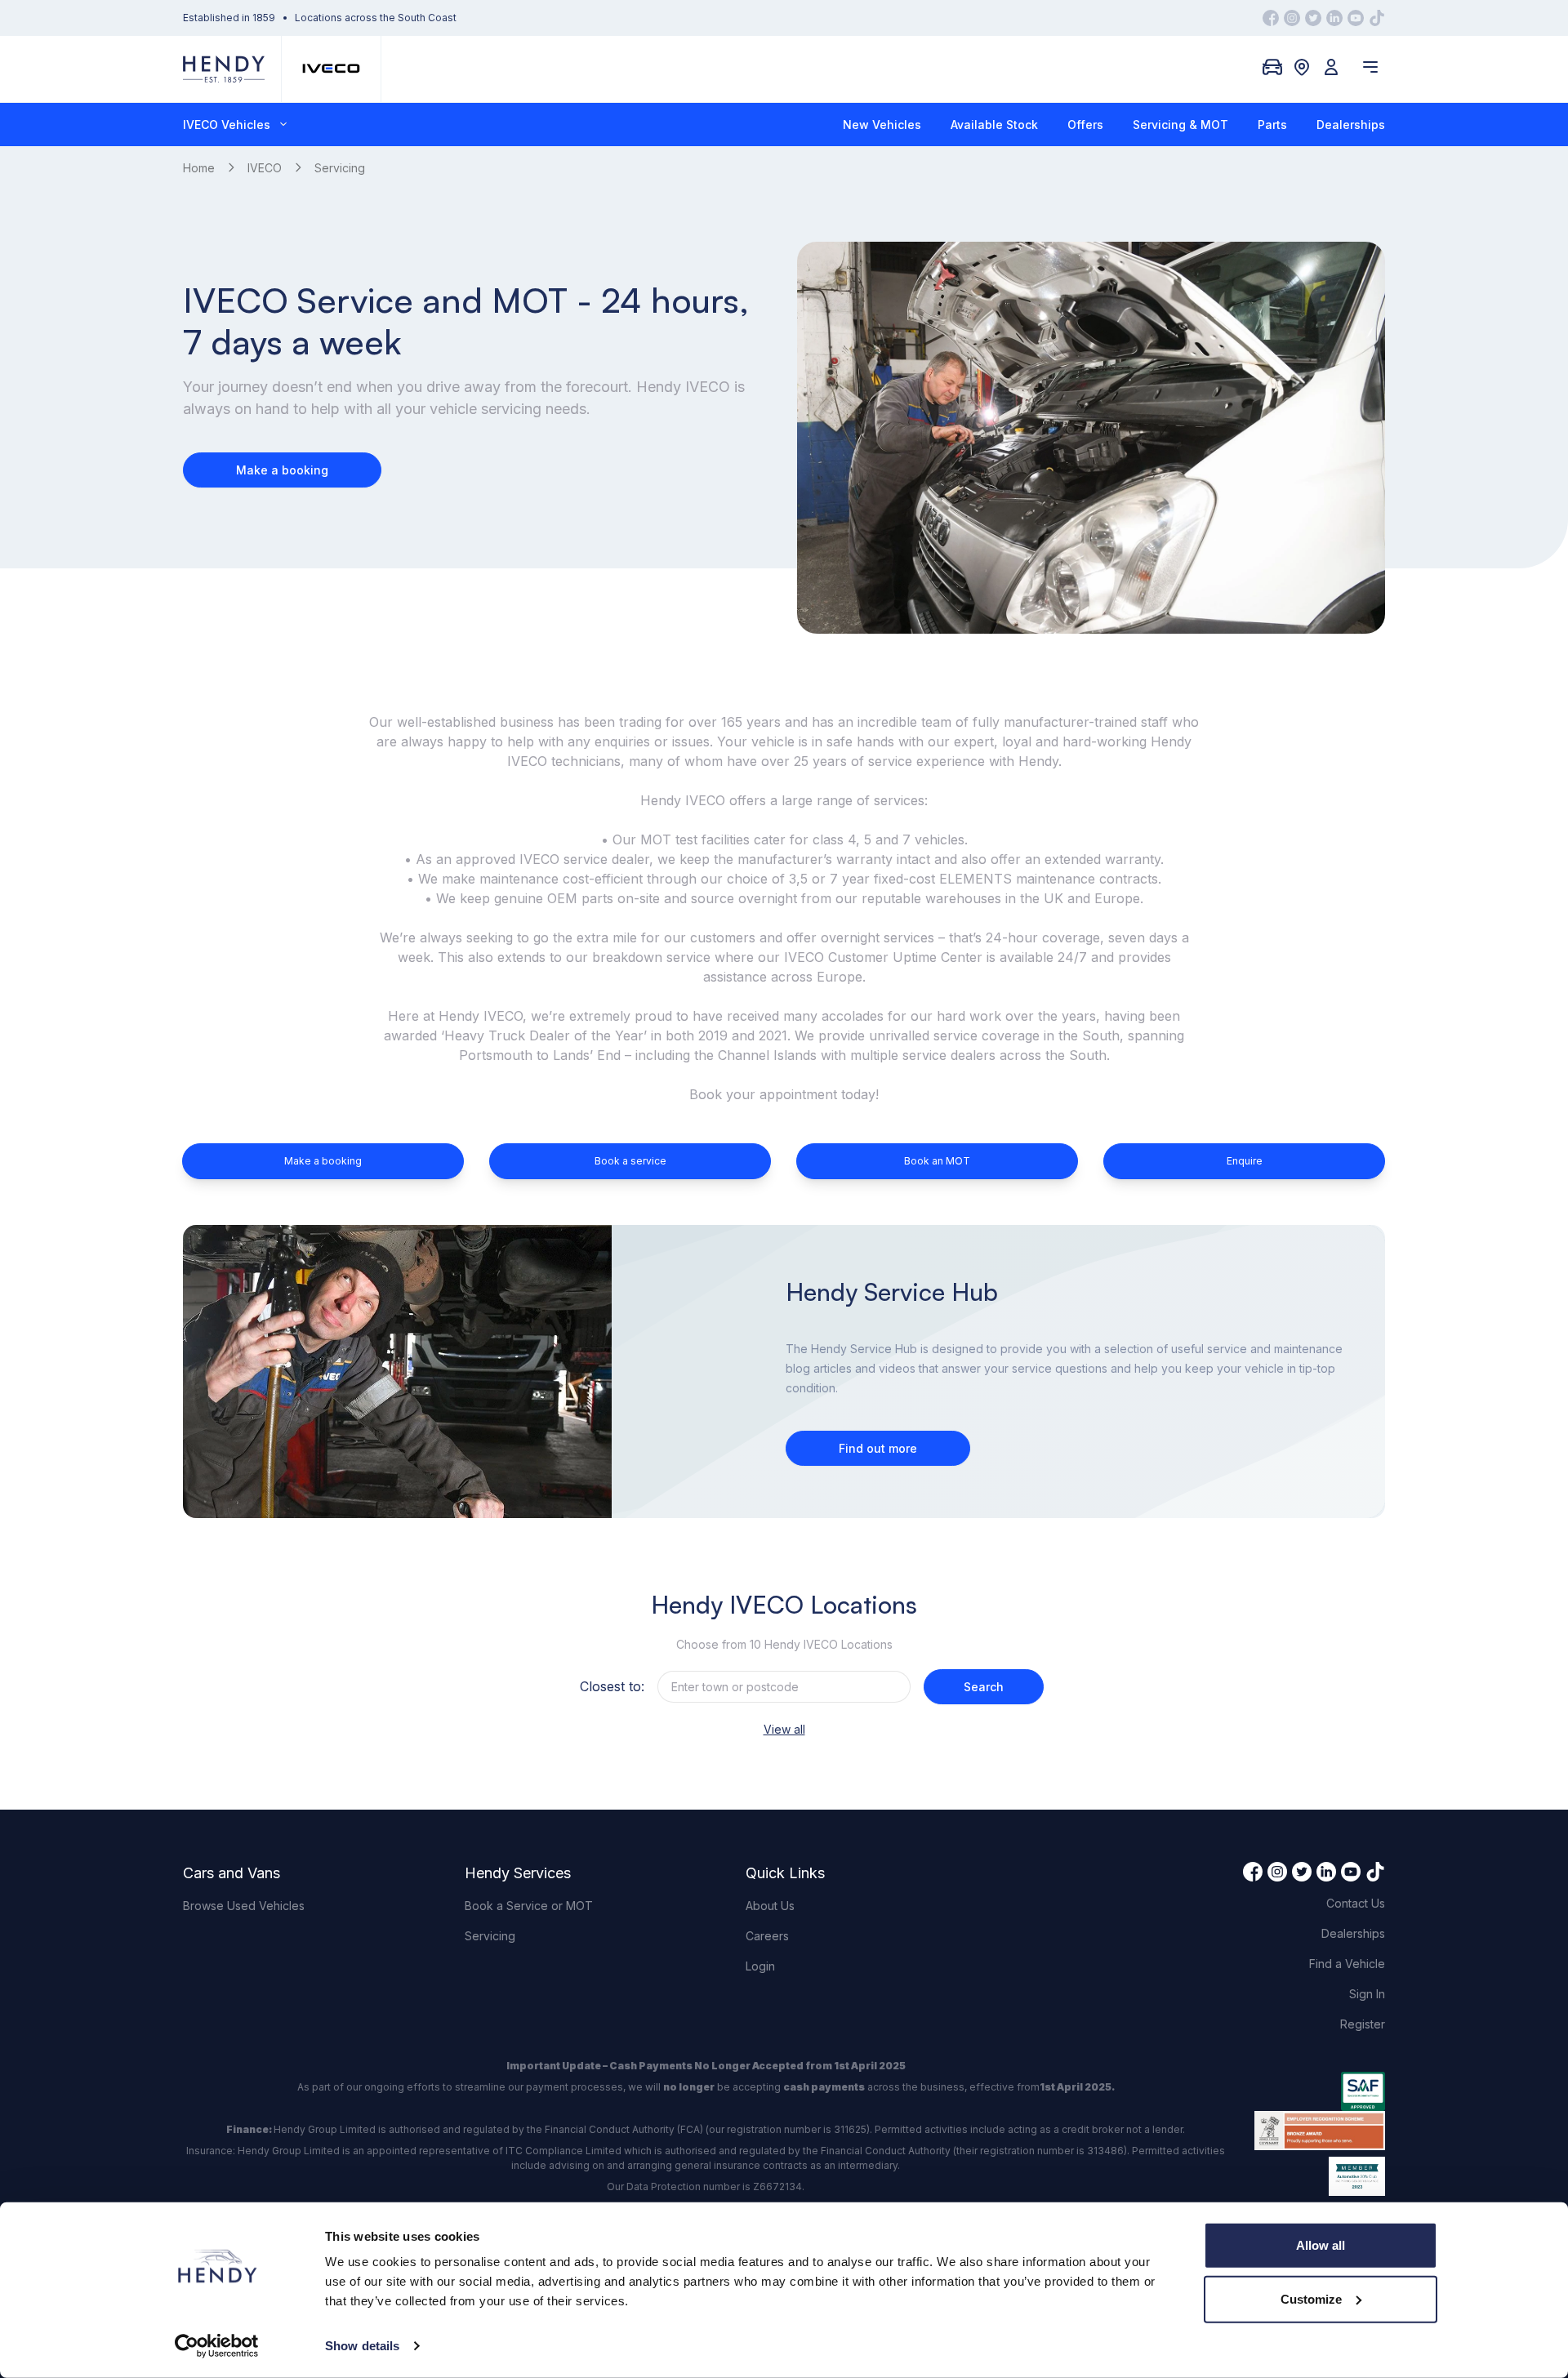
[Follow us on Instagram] (1292, 18)
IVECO (265, 168)
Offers (1085, 125)
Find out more (878, 1448)
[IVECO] (331, 69)
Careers (767, 1936)
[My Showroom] (1272, 67)
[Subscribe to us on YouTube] (1356, 18)
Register (1363, 2024)
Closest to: (612, 1686)
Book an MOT (937, 1161)
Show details (362, 2346)
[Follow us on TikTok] (1377, 18)
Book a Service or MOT (529, 1906)
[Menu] (1370, 67)
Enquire (1245, 1161)
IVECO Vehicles (227, 125)
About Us (770, 1906)
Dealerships (1351, 125)
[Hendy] (224, 69)
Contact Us (1356, 1903)
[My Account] (1331, 67)
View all (784, 1729)
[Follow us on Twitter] (1313, 18)
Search (984, 1687)
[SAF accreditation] (1320, 2091)
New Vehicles (882, 125)
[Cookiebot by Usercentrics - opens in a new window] (217, 2346)
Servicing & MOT (1180, 125)
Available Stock (994, 125)
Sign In (1367, 1994)
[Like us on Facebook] (1271, 18)
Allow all (1321, 2245)
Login (760, 1966)
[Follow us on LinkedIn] (1334, 18)
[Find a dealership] (1302, 67)
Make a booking (282, 470)
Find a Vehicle (1347, 1964)
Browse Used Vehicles (244, 1906)
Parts (1272, 125)
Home (199, 168)
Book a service (630, 1161)
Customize (1311, 2298)
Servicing (490, 1936)
